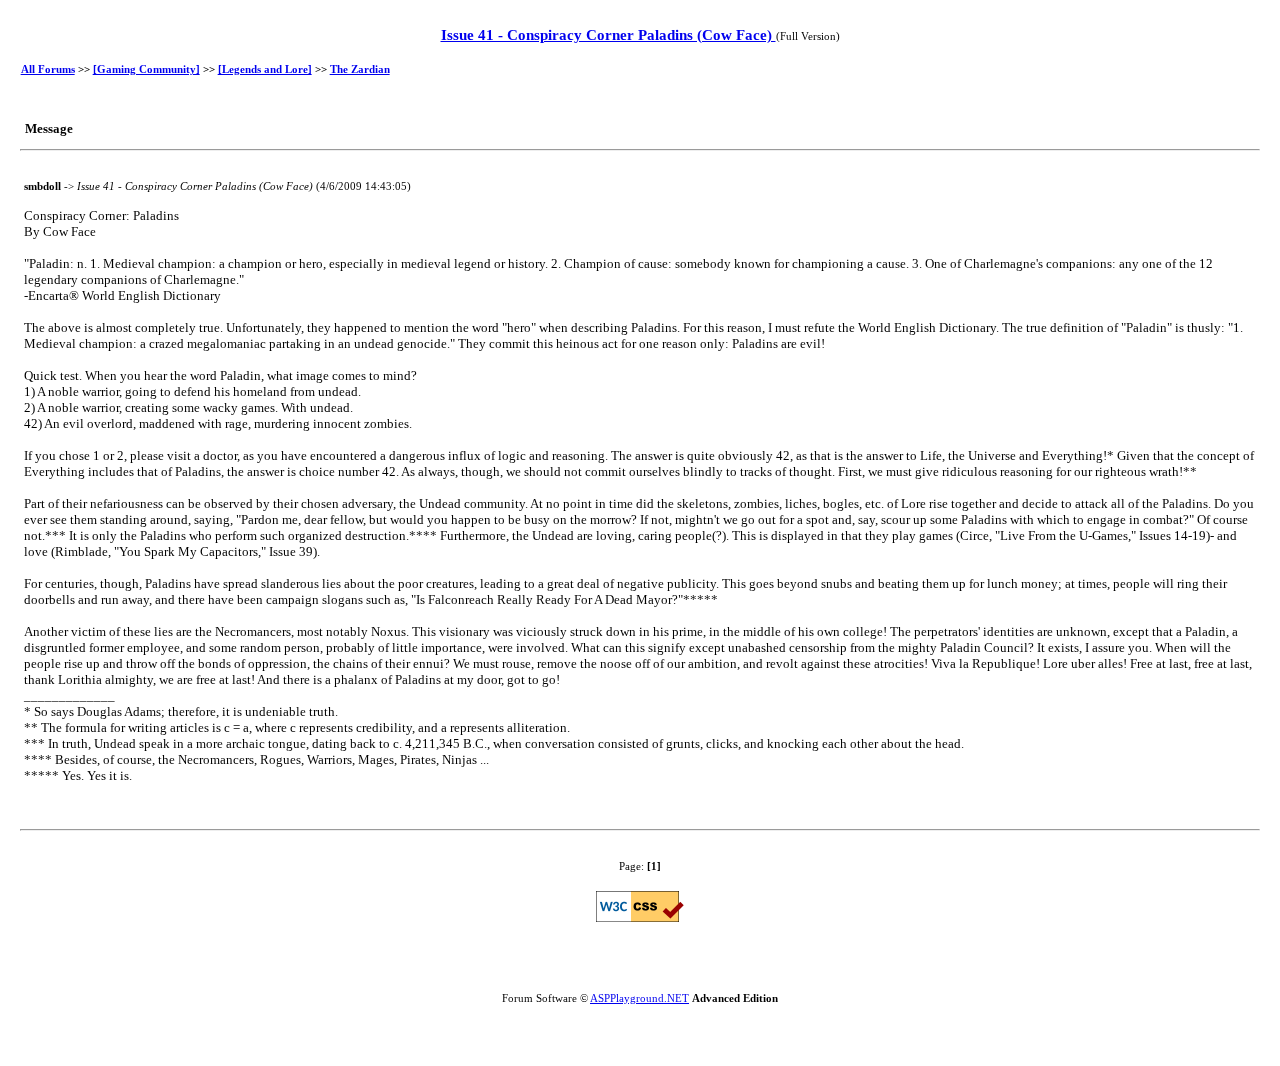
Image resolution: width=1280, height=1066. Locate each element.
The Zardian (360, 69)
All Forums (48, 69)
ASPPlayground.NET (639, 998)
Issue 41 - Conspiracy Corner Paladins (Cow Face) (608, 35)
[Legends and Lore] (265, 69)
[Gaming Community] (146, 69)
